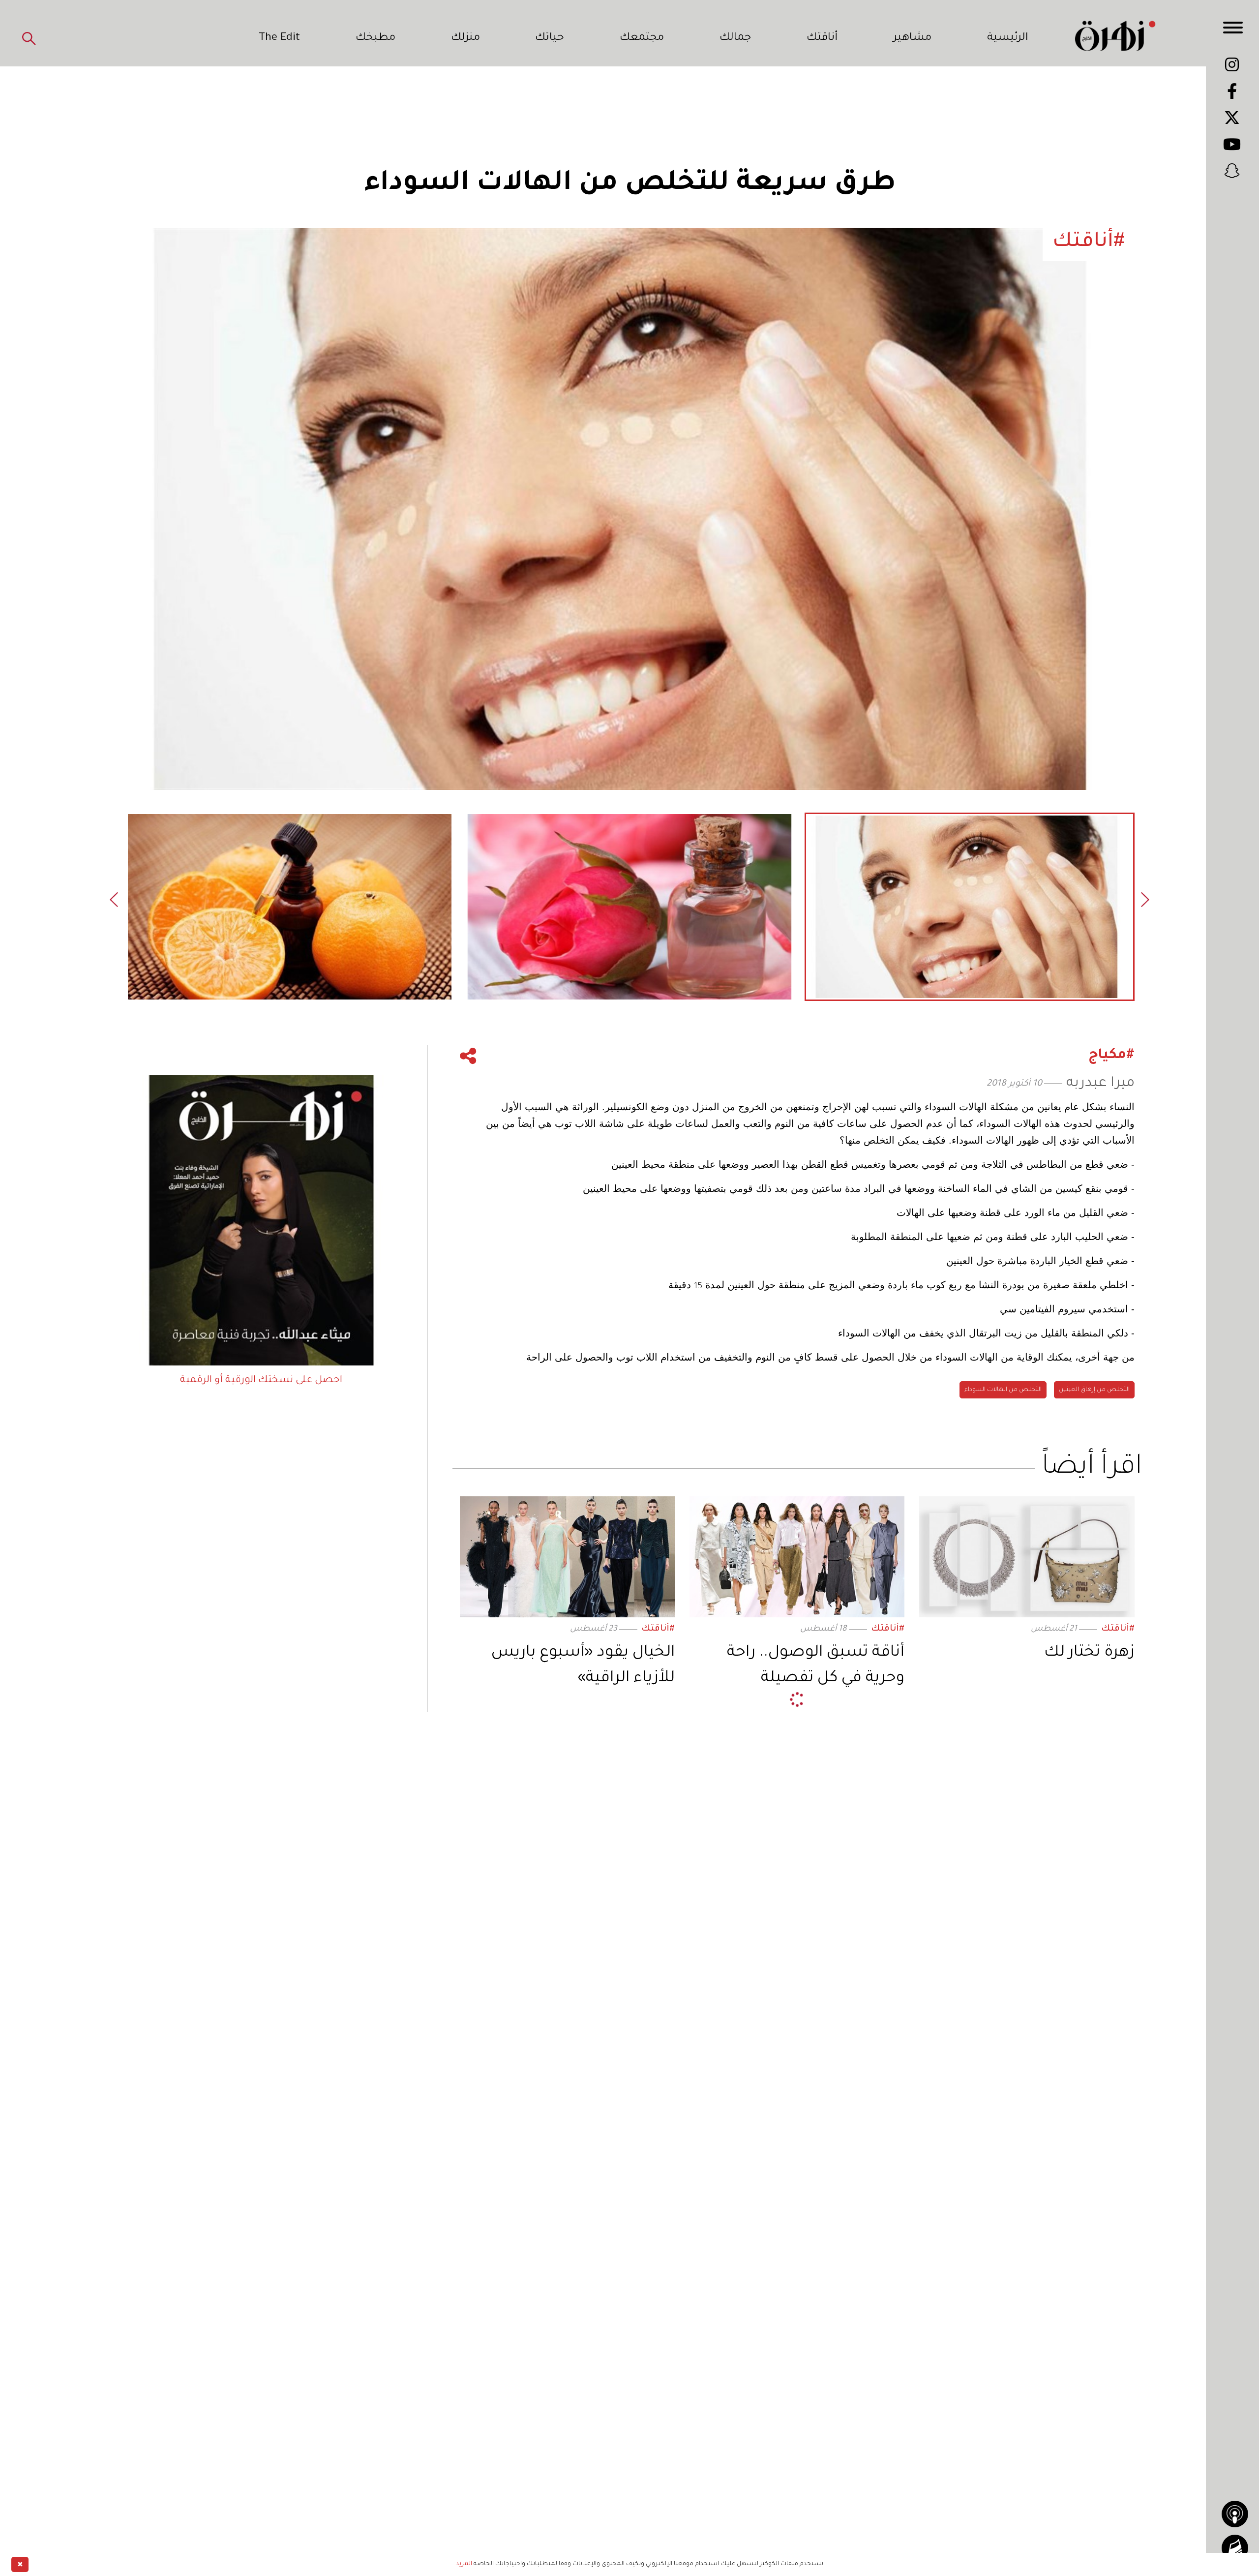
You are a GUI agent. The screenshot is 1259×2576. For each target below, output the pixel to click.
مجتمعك (642, 38)
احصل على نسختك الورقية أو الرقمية (261, 1381)
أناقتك (822, 38)
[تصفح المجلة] (1235, 2548)
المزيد (464, 2564)
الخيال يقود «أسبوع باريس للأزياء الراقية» (583, 1666)
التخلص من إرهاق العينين (1094, 1390)
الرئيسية (1008, 38)
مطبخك (375, 38)
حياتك (550, 38)
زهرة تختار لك (1089, 1653)
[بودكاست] (1235, 2514)
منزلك (465, 38)
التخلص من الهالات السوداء (1003, 1390)
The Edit (279, 38)
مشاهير (912, 38)
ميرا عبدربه (1100, 1084)
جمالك (735, 38)
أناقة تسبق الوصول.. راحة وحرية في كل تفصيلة (816, 1666)
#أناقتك (1118, 1629)
